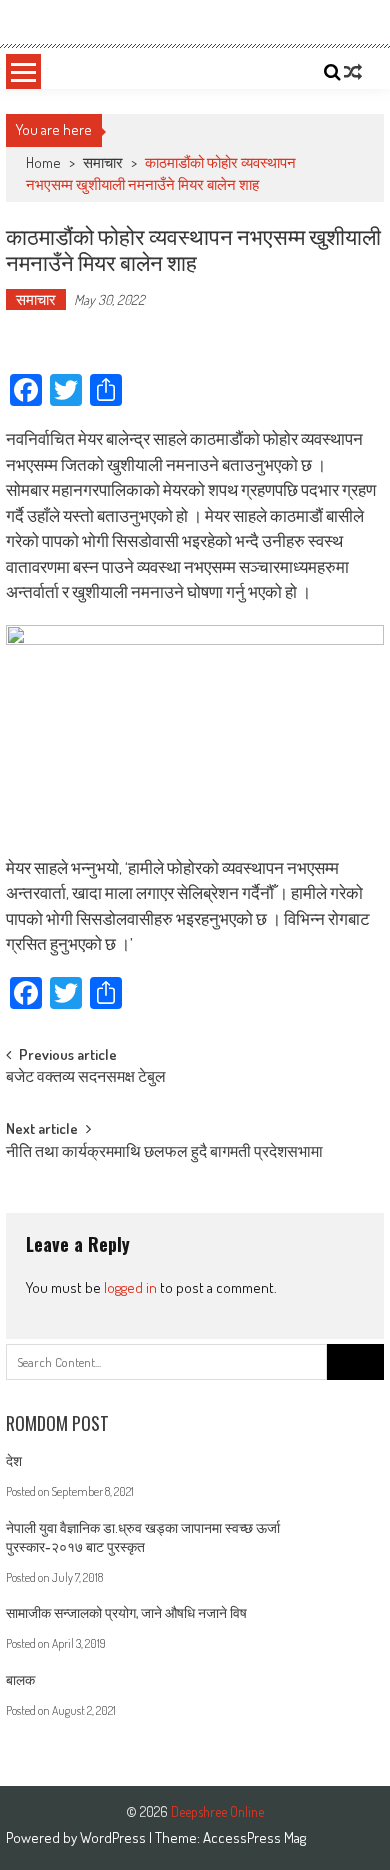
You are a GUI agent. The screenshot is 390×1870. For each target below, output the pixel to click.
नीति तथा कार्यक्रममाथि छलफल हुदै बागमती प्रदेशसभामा (164, 1153)
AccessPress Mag (254, 1837)
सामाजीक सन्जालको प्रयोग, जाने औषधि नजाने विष (126, 1612)
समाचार (103, 162)
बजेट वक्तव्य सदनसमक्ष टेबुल (86, 1078)
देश (14, 1460)
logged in (130, 1287)
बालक (20, 1679)
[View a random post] (353, 72)
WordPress (114, 1837)
